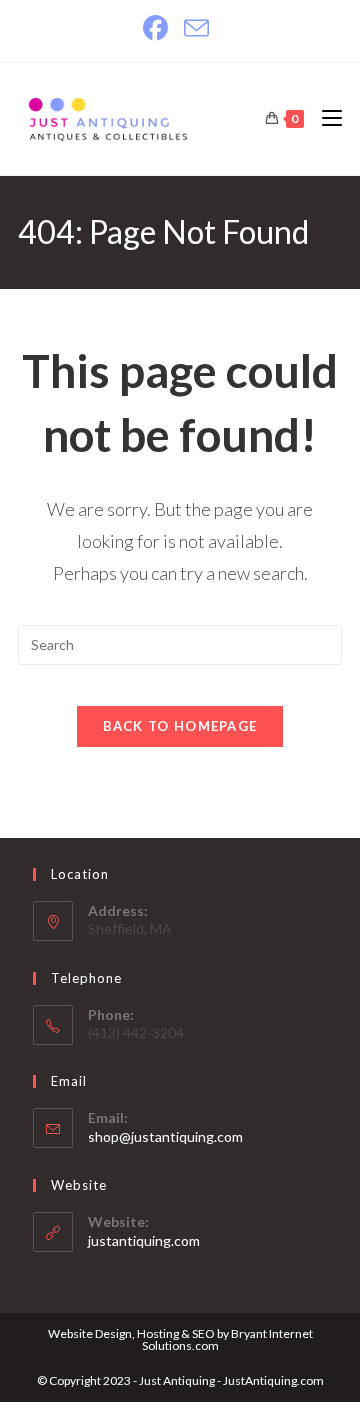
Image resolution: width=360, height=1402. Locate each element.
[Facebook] (159, 28)
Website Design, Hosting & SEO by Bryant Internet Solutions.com (180, 1339)
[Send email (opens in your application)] (196, 28)
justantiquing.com (144, 1240)
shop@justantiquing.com (165, 1136)
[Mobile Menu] (324, 118)
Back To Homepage (180, 726)
